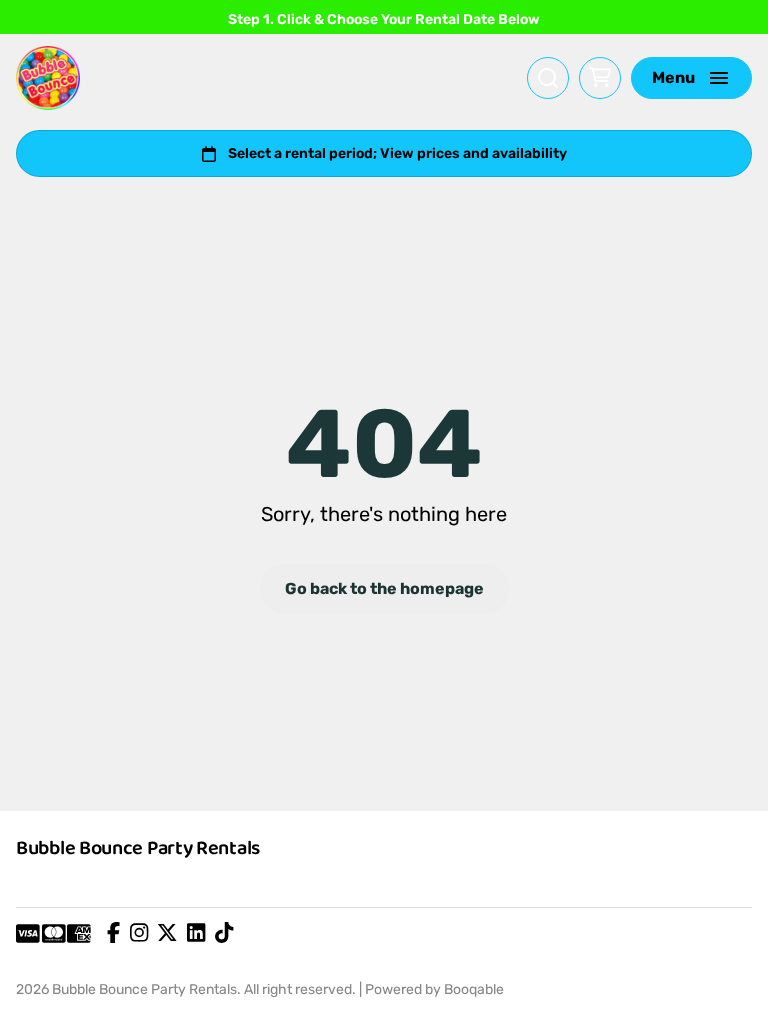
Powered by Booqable (434, 989)
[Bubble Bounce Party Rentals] (48, 78)
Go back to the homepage (384, 588)
